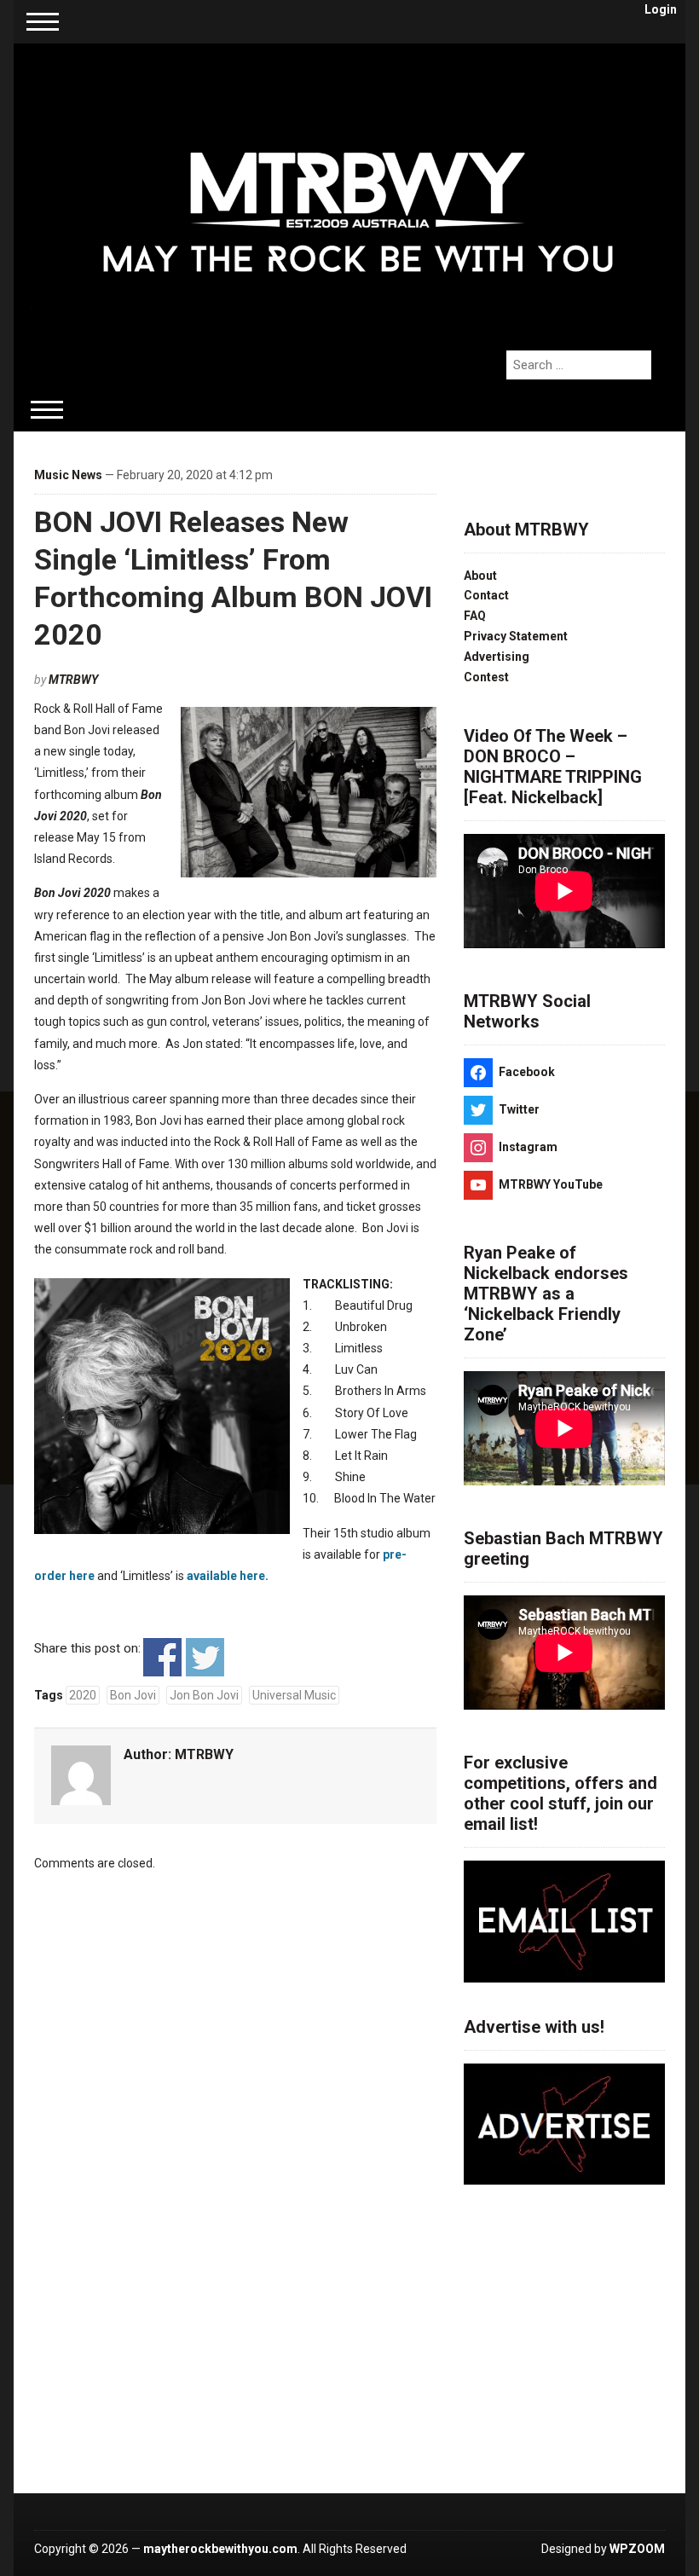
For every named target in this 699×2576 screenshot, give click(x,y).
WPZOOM (637, 2549)
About (480, 576)
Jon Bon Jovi (204, 1695)
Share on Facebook (162, 1657)
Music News (68, 475)
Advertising (497, 657)
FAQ (475, 616)
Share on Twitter (205, 1657)
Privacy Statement (516, 636)
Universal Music (294, 1695)
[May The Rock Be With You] (358, 188)
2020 (83, 1695)
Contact (486, 595)
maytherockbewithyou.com (220, 2549)
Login (661, 9)
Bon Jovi (133, 1695)
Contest (486, 677)
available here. (228, 1576)
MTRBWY (73, 680)
